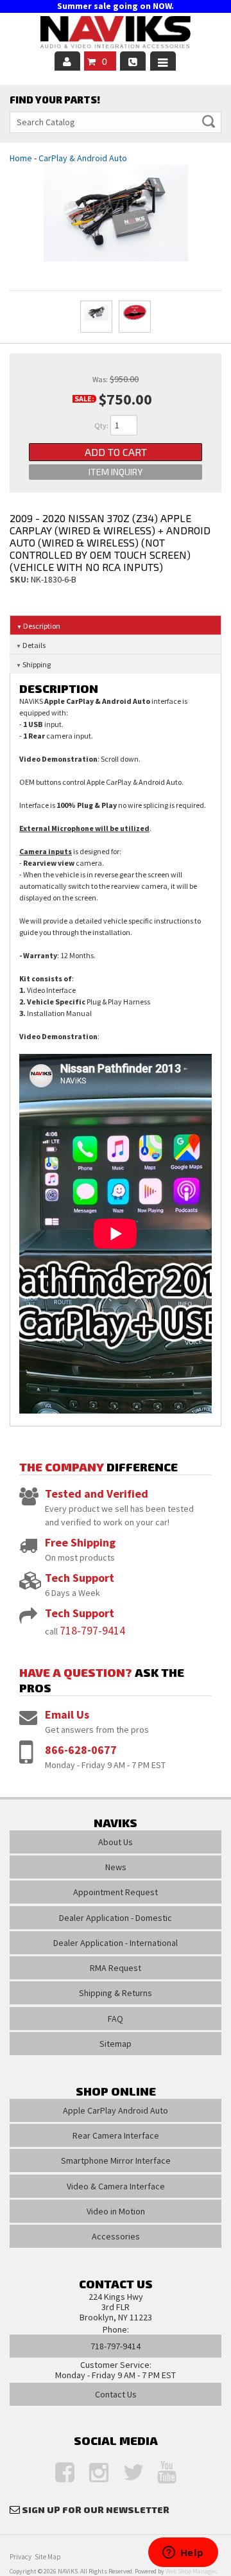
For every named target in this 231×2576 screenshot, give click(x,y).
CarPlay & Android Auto (83, 158)
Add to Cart (116, 452)
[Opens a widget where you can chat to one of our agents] (183, 2554)
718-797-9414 (92, 1630)
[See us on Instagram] (92, 2473)
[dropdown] (163, 61)
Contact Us (116, 2394)
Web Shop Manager (191, 2571)
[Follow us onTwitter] (126, 2473)
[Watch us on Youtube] (160, 2473)
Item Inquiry (116, 472)
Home (21, 158)
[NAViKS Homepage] (116, 34)
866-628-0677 (81, 1750)
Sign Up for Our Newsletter (96, 2510)
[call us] (133, 61)
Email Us (67, 1714)
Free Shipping (80, 1542)
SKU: (20, 579)
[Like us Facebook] (58, 2473)
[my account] (67, 61)
